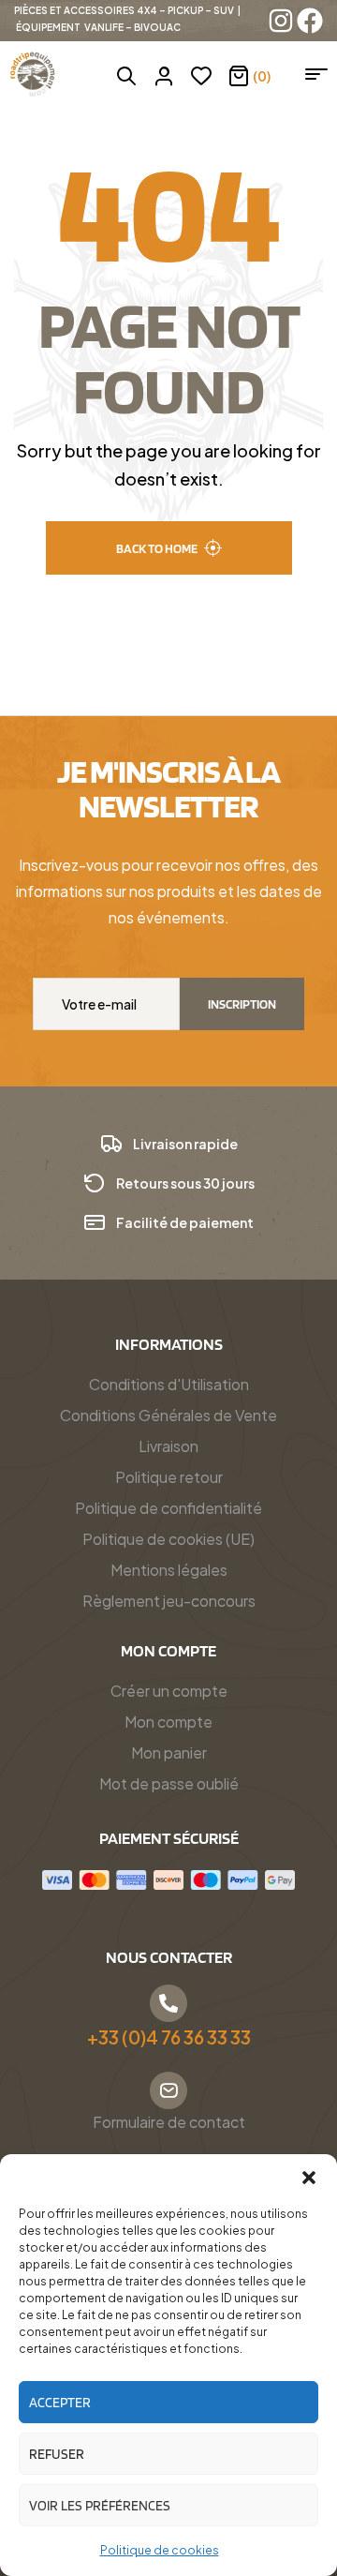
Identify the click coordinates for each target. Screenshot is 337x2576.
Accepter (60, 2403)
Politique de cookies (160, 2550)
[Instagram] (281, 21)
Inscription (242, 1004)
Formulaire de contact (169, 2122)
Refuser (57, 2454)
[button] (309, 2178)
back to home (157, 548)
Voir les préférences (100, 2506)
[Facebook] (310, 21)
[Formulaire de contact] (168, 2090)
